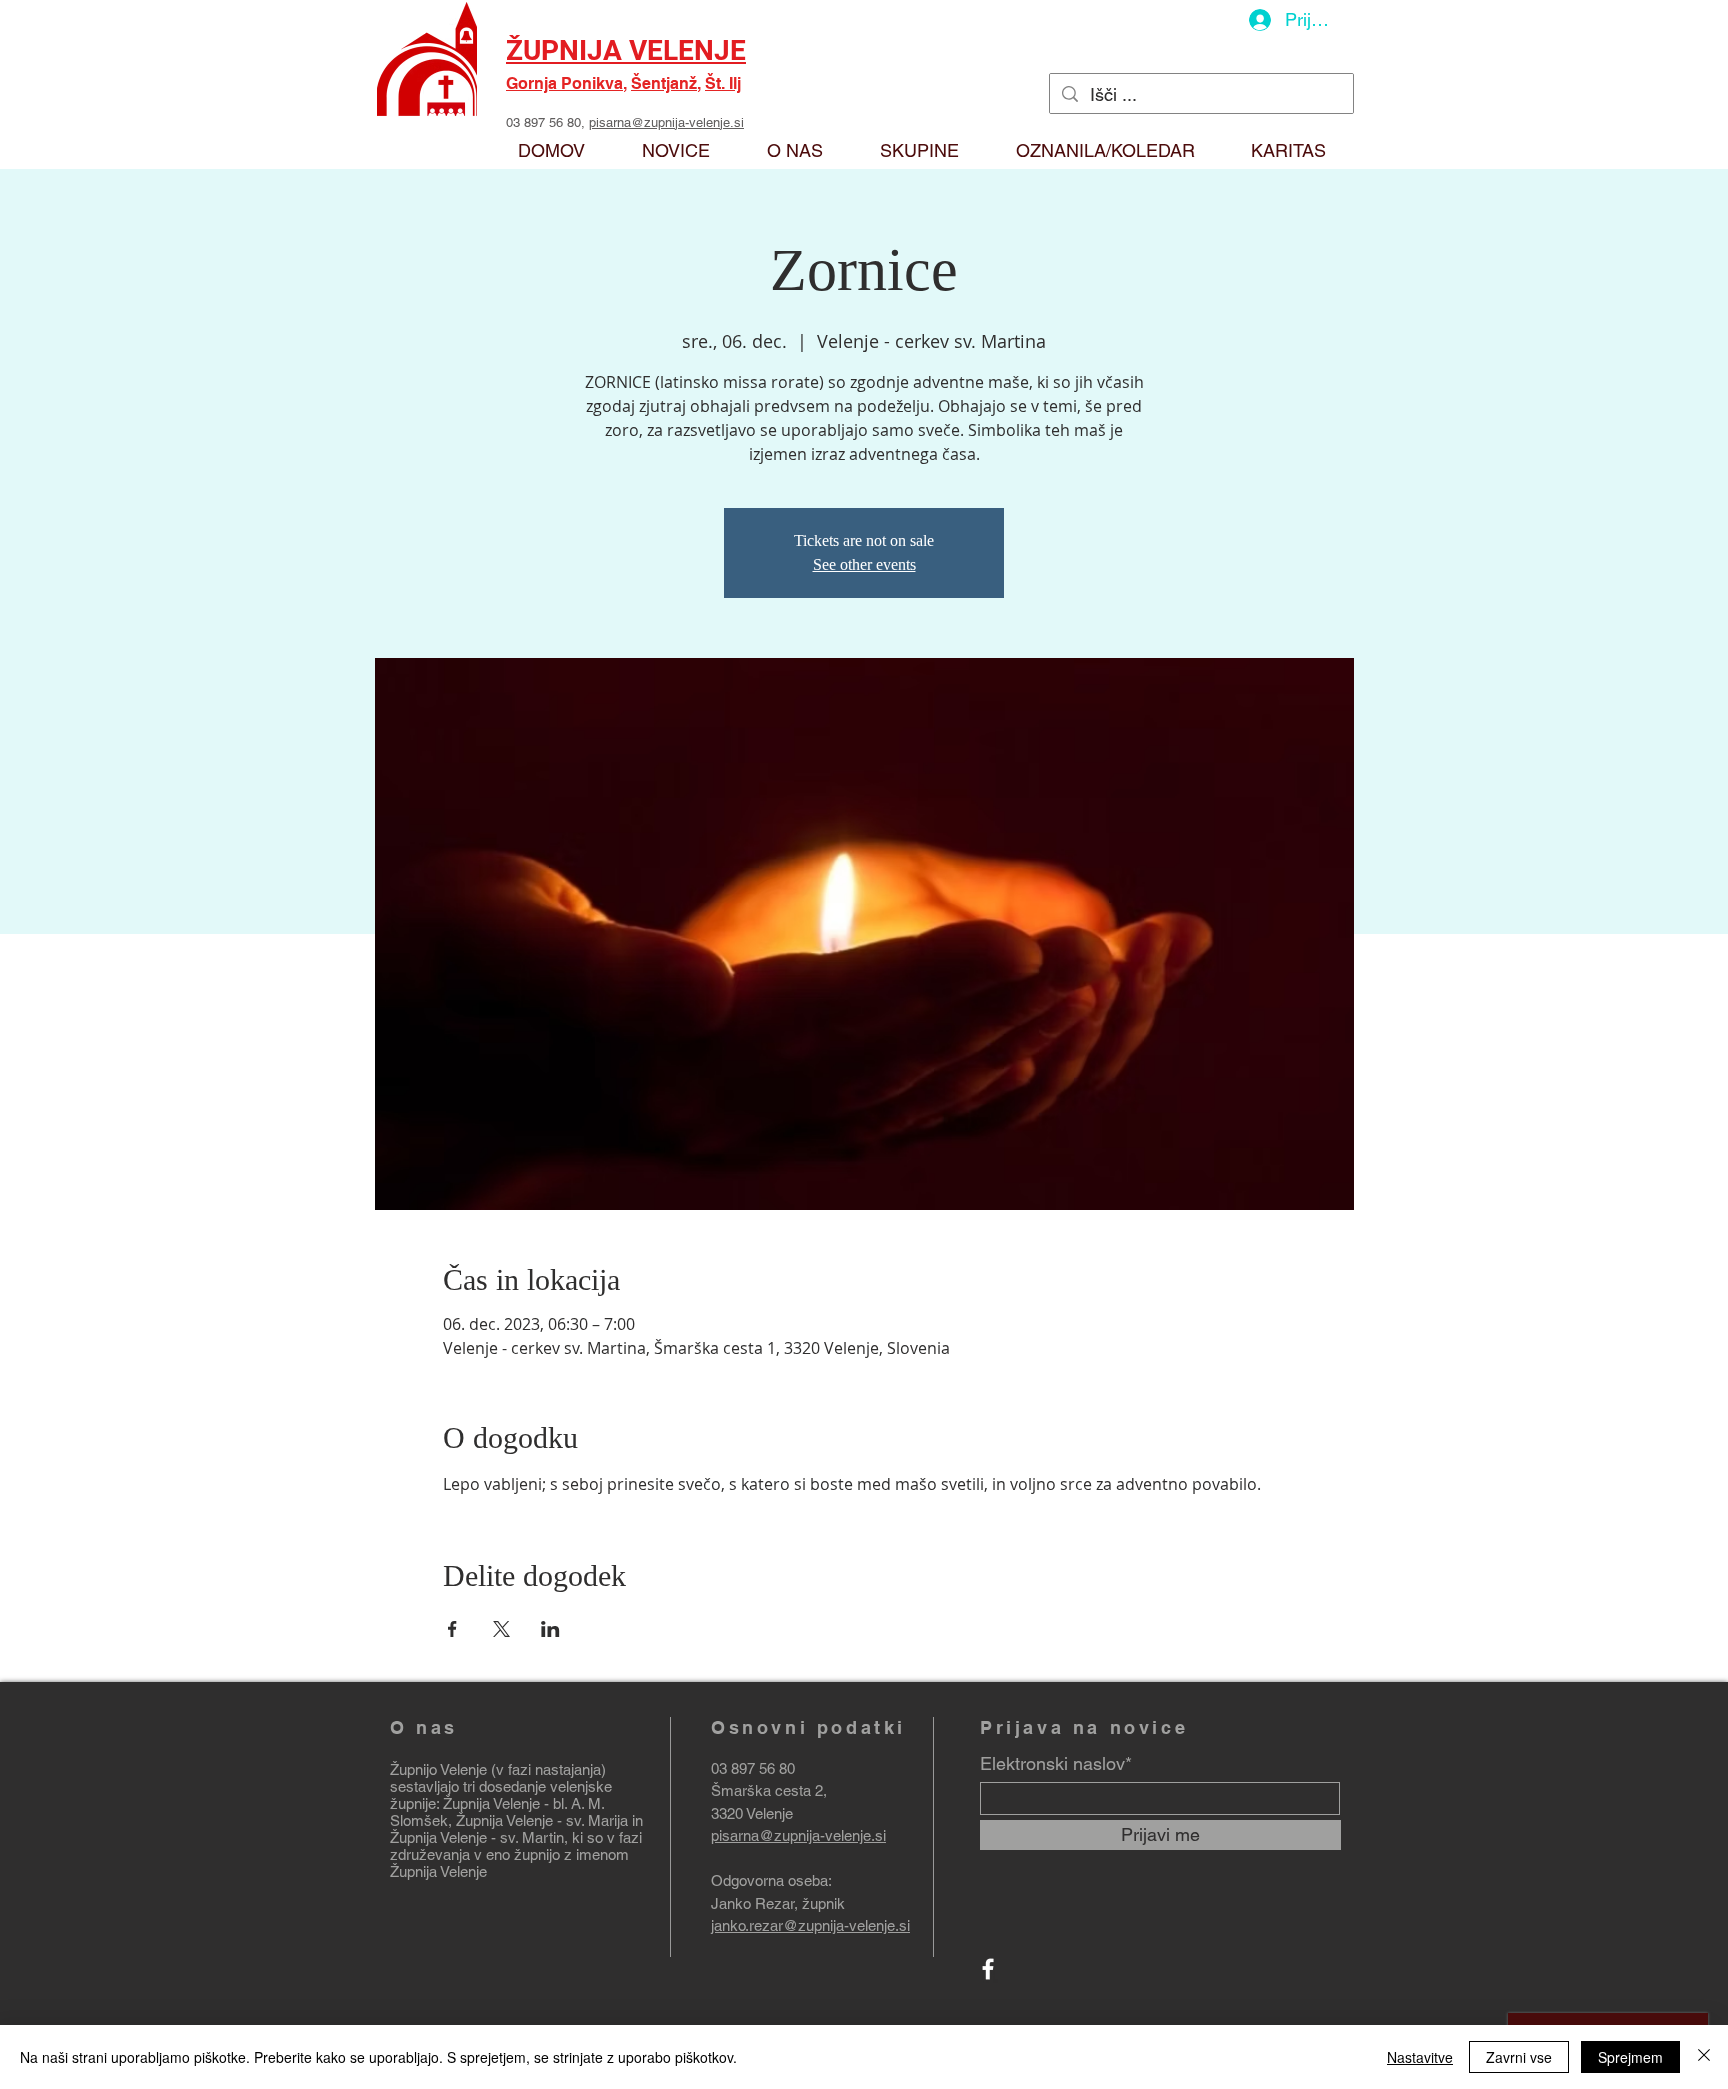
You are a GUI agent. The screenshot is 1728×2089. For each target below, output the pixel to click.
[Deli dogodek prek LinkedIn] (550, 1629)
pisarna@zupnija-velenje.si (666, 122)
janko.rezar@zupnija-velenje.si (810, 1925)
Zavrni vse (1519, 2057)
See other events (864, 564)
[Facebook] (988, 1969)
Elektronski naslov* (1056, 1764)
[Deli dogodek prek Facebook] (452, 1629)
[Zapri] (1704, 2057)
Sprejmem (1630, 2057)
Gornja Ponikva (564, 83)
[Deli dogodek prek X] (501, 1629)
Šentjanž (664, 83)
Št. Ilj (723, 83)
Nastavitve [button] (1420, 2057)
